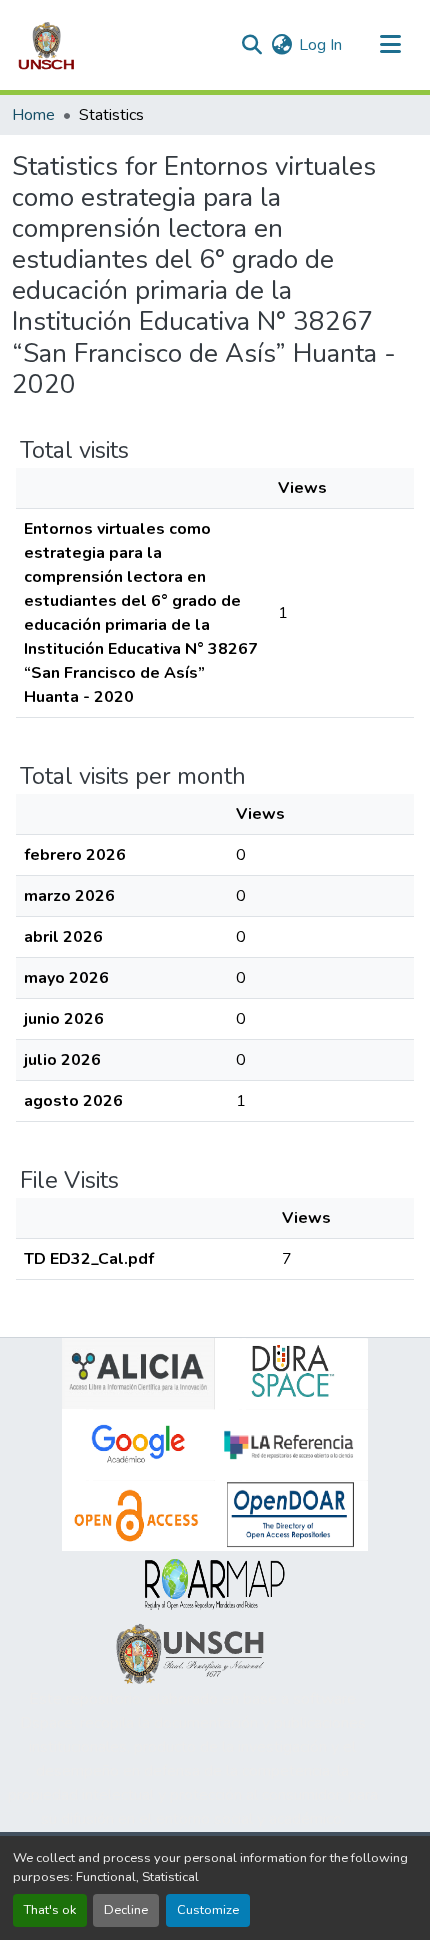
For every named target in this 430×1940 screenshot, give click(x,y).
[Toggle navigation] (390, 45)
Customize (208, 1910)
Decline (126, 1910)
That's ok (50, 1910)
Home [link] (33, 115)
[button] (46, 45)
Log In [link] (320, 45)
